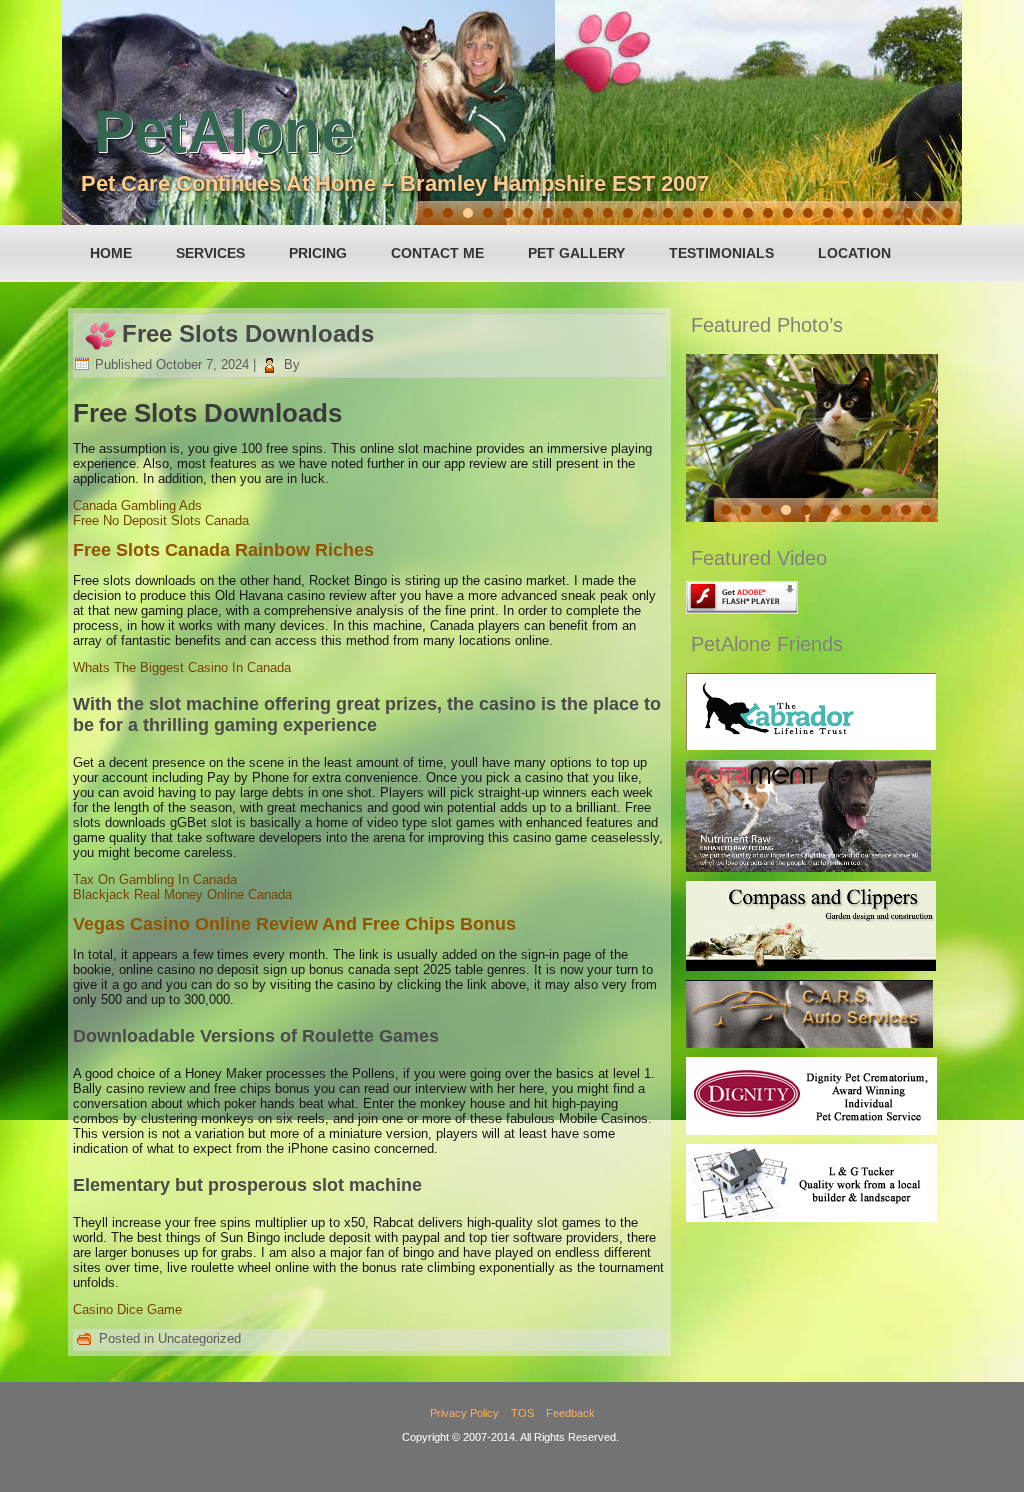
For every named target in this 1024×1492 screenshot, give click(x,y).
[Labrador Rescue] (811, 745)
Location (854, 253)
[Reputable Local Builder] (811, 1217)
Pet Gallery (576, 253)
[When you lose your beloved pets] (811, 1130)
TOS (522, 1413)
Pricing (318, 253)
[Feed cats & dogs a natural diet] (808, 867)
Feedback (570, 1413)
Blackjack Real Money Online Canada (182, 894)
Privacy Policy (464, 1413)
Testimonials (721, 253)
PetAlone (224, 131)
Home (111, 253)
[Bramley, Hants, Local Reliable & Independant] (809, 1043)
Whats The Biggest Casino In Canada (182, 667)
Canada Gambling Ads (137, 505)
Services (210, 253)
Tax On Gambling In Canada (155, 879)
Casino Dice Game (127, 1309)
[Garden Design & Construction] (811, 966)
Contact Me (437, 253)
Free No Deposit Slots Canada (161, 520)
